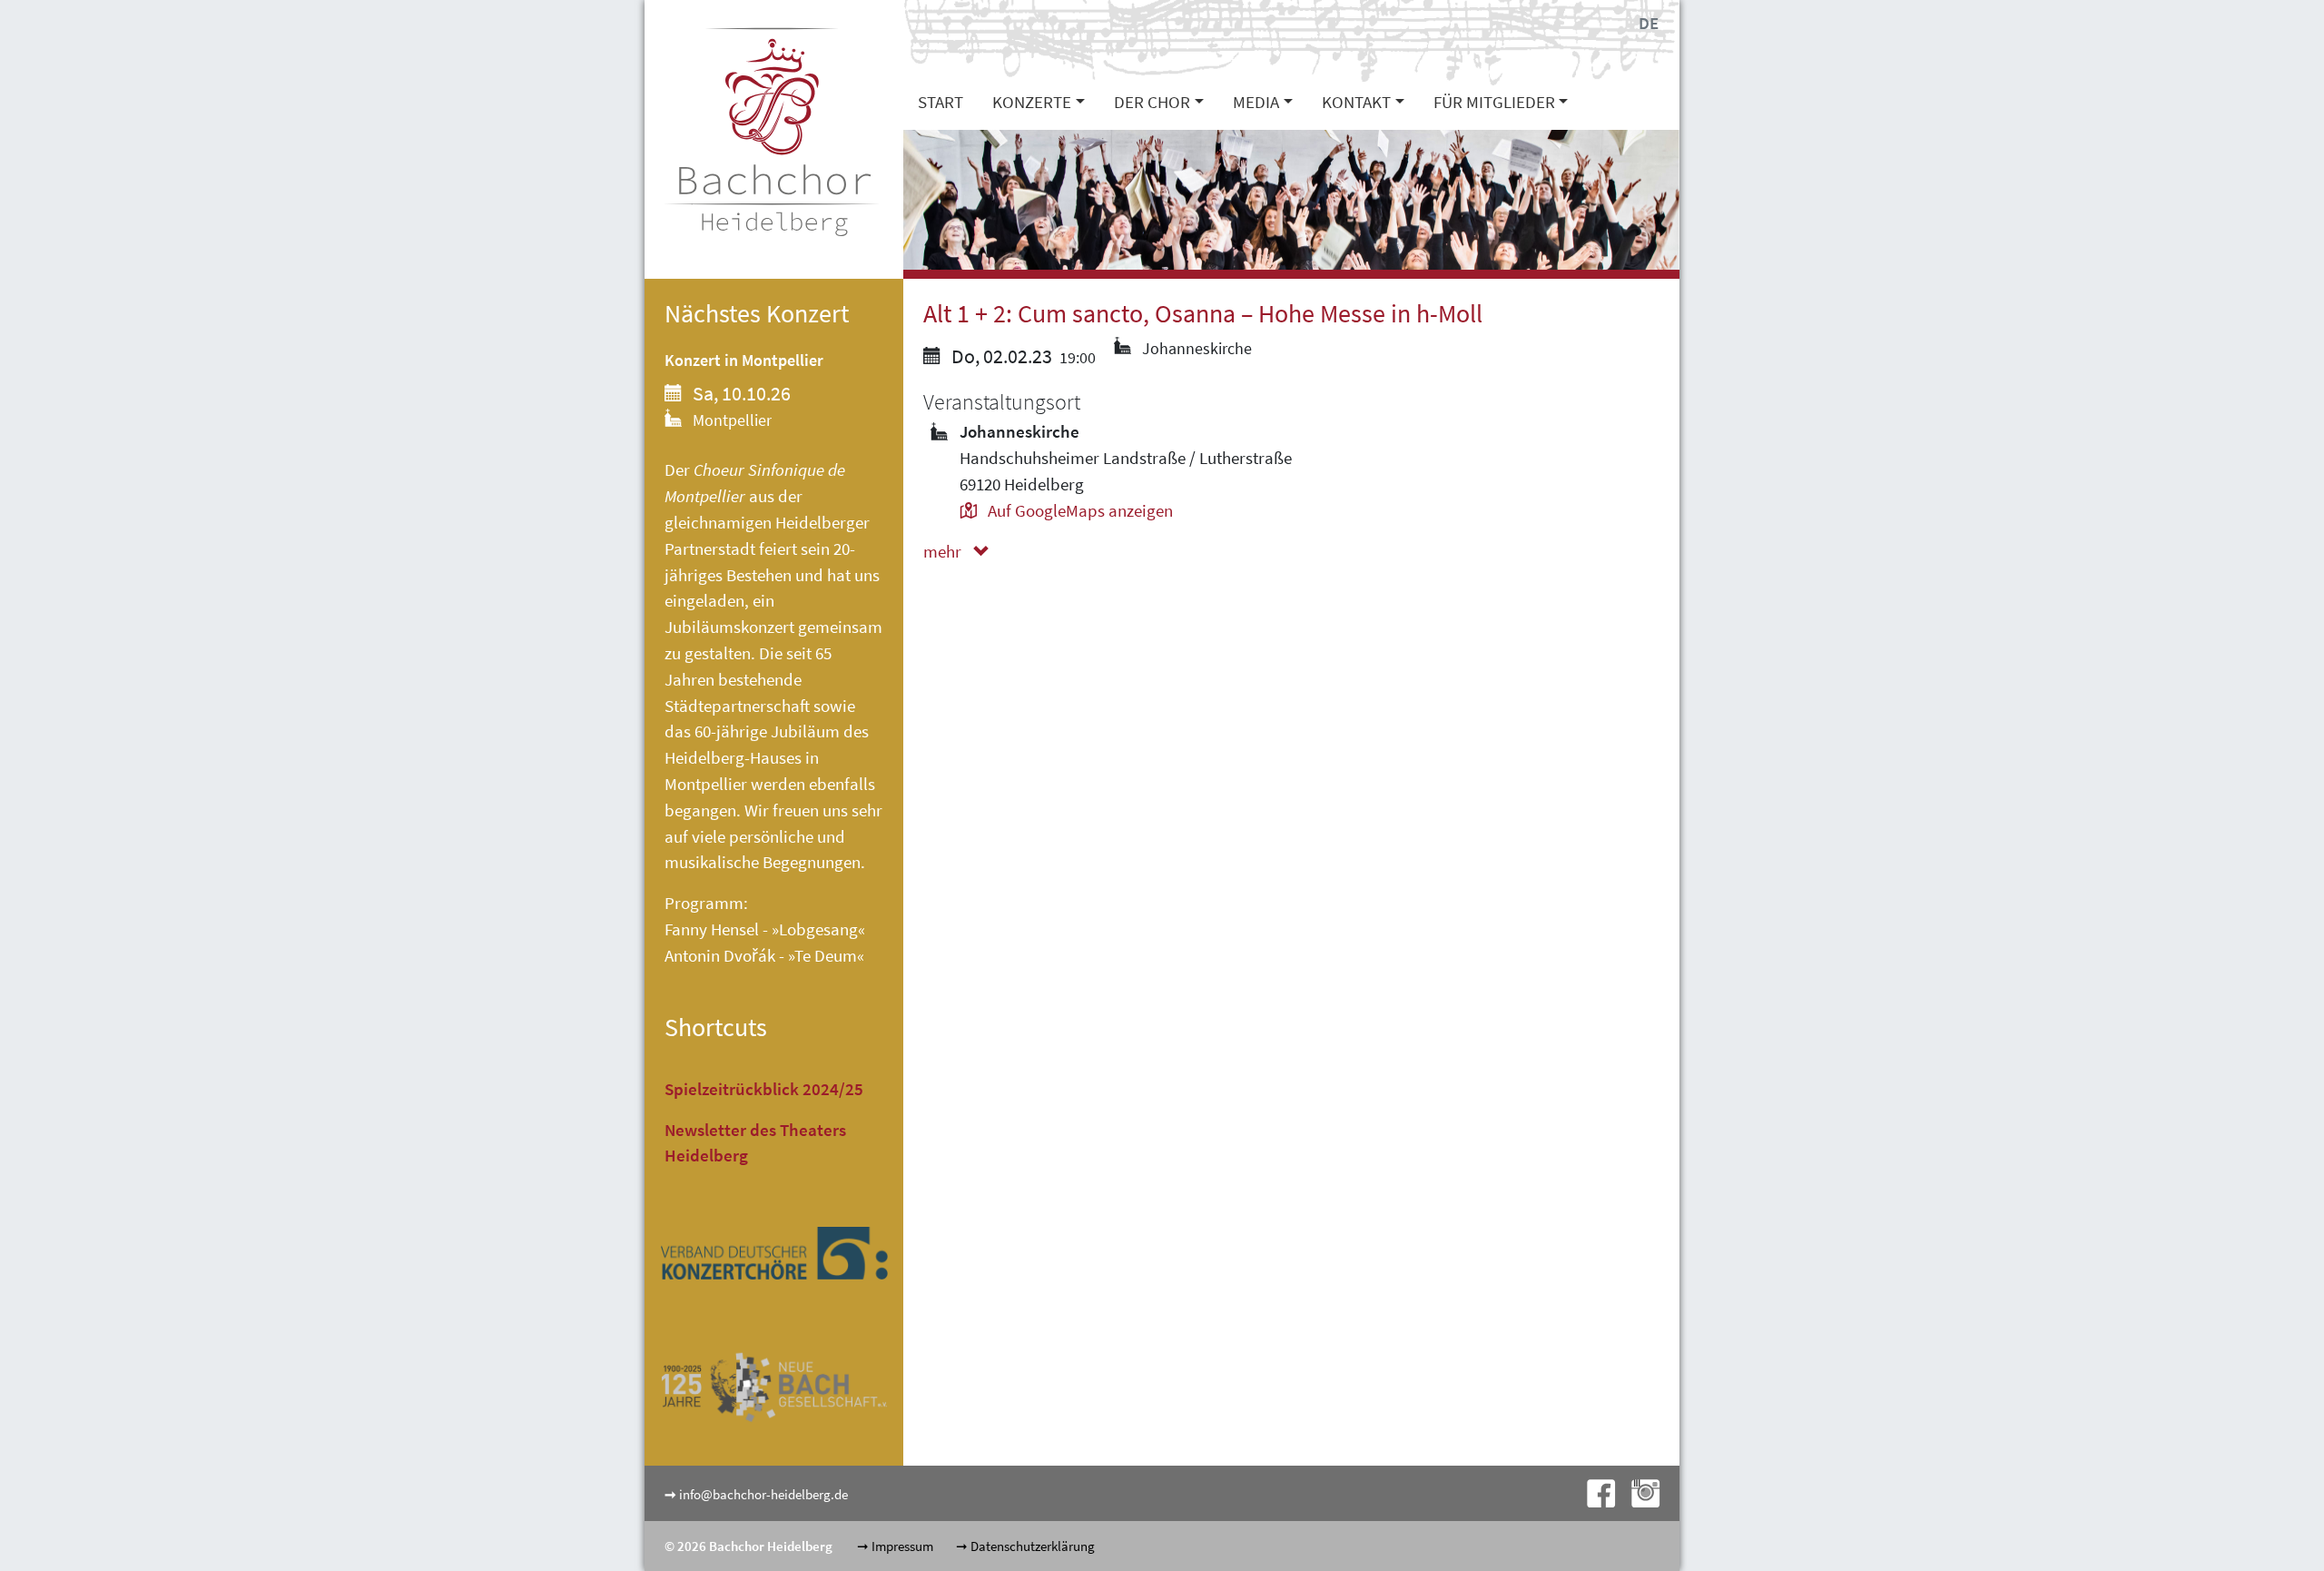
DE (1649, 23)
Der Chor (1152, 102)
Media (1256, 102)
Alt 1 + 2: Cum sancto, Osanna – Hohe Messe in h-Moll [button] (1203, 314)
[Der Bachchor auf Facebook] (1595, 1492)
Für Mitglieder (1494, 102)
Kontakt (1356, 102)
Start (940, 102)
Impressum (902, 1546)
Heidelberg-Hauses (733, 757)
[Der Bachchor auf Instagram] (1639, 1492)
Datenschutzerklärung (1033, 1546)
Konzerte (1032, 102)
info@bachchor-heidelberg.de (763, 1494)
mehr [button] (944, 551)
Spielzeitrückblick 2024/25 (764, 1089)
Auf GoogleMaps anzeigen (1078, 510)
